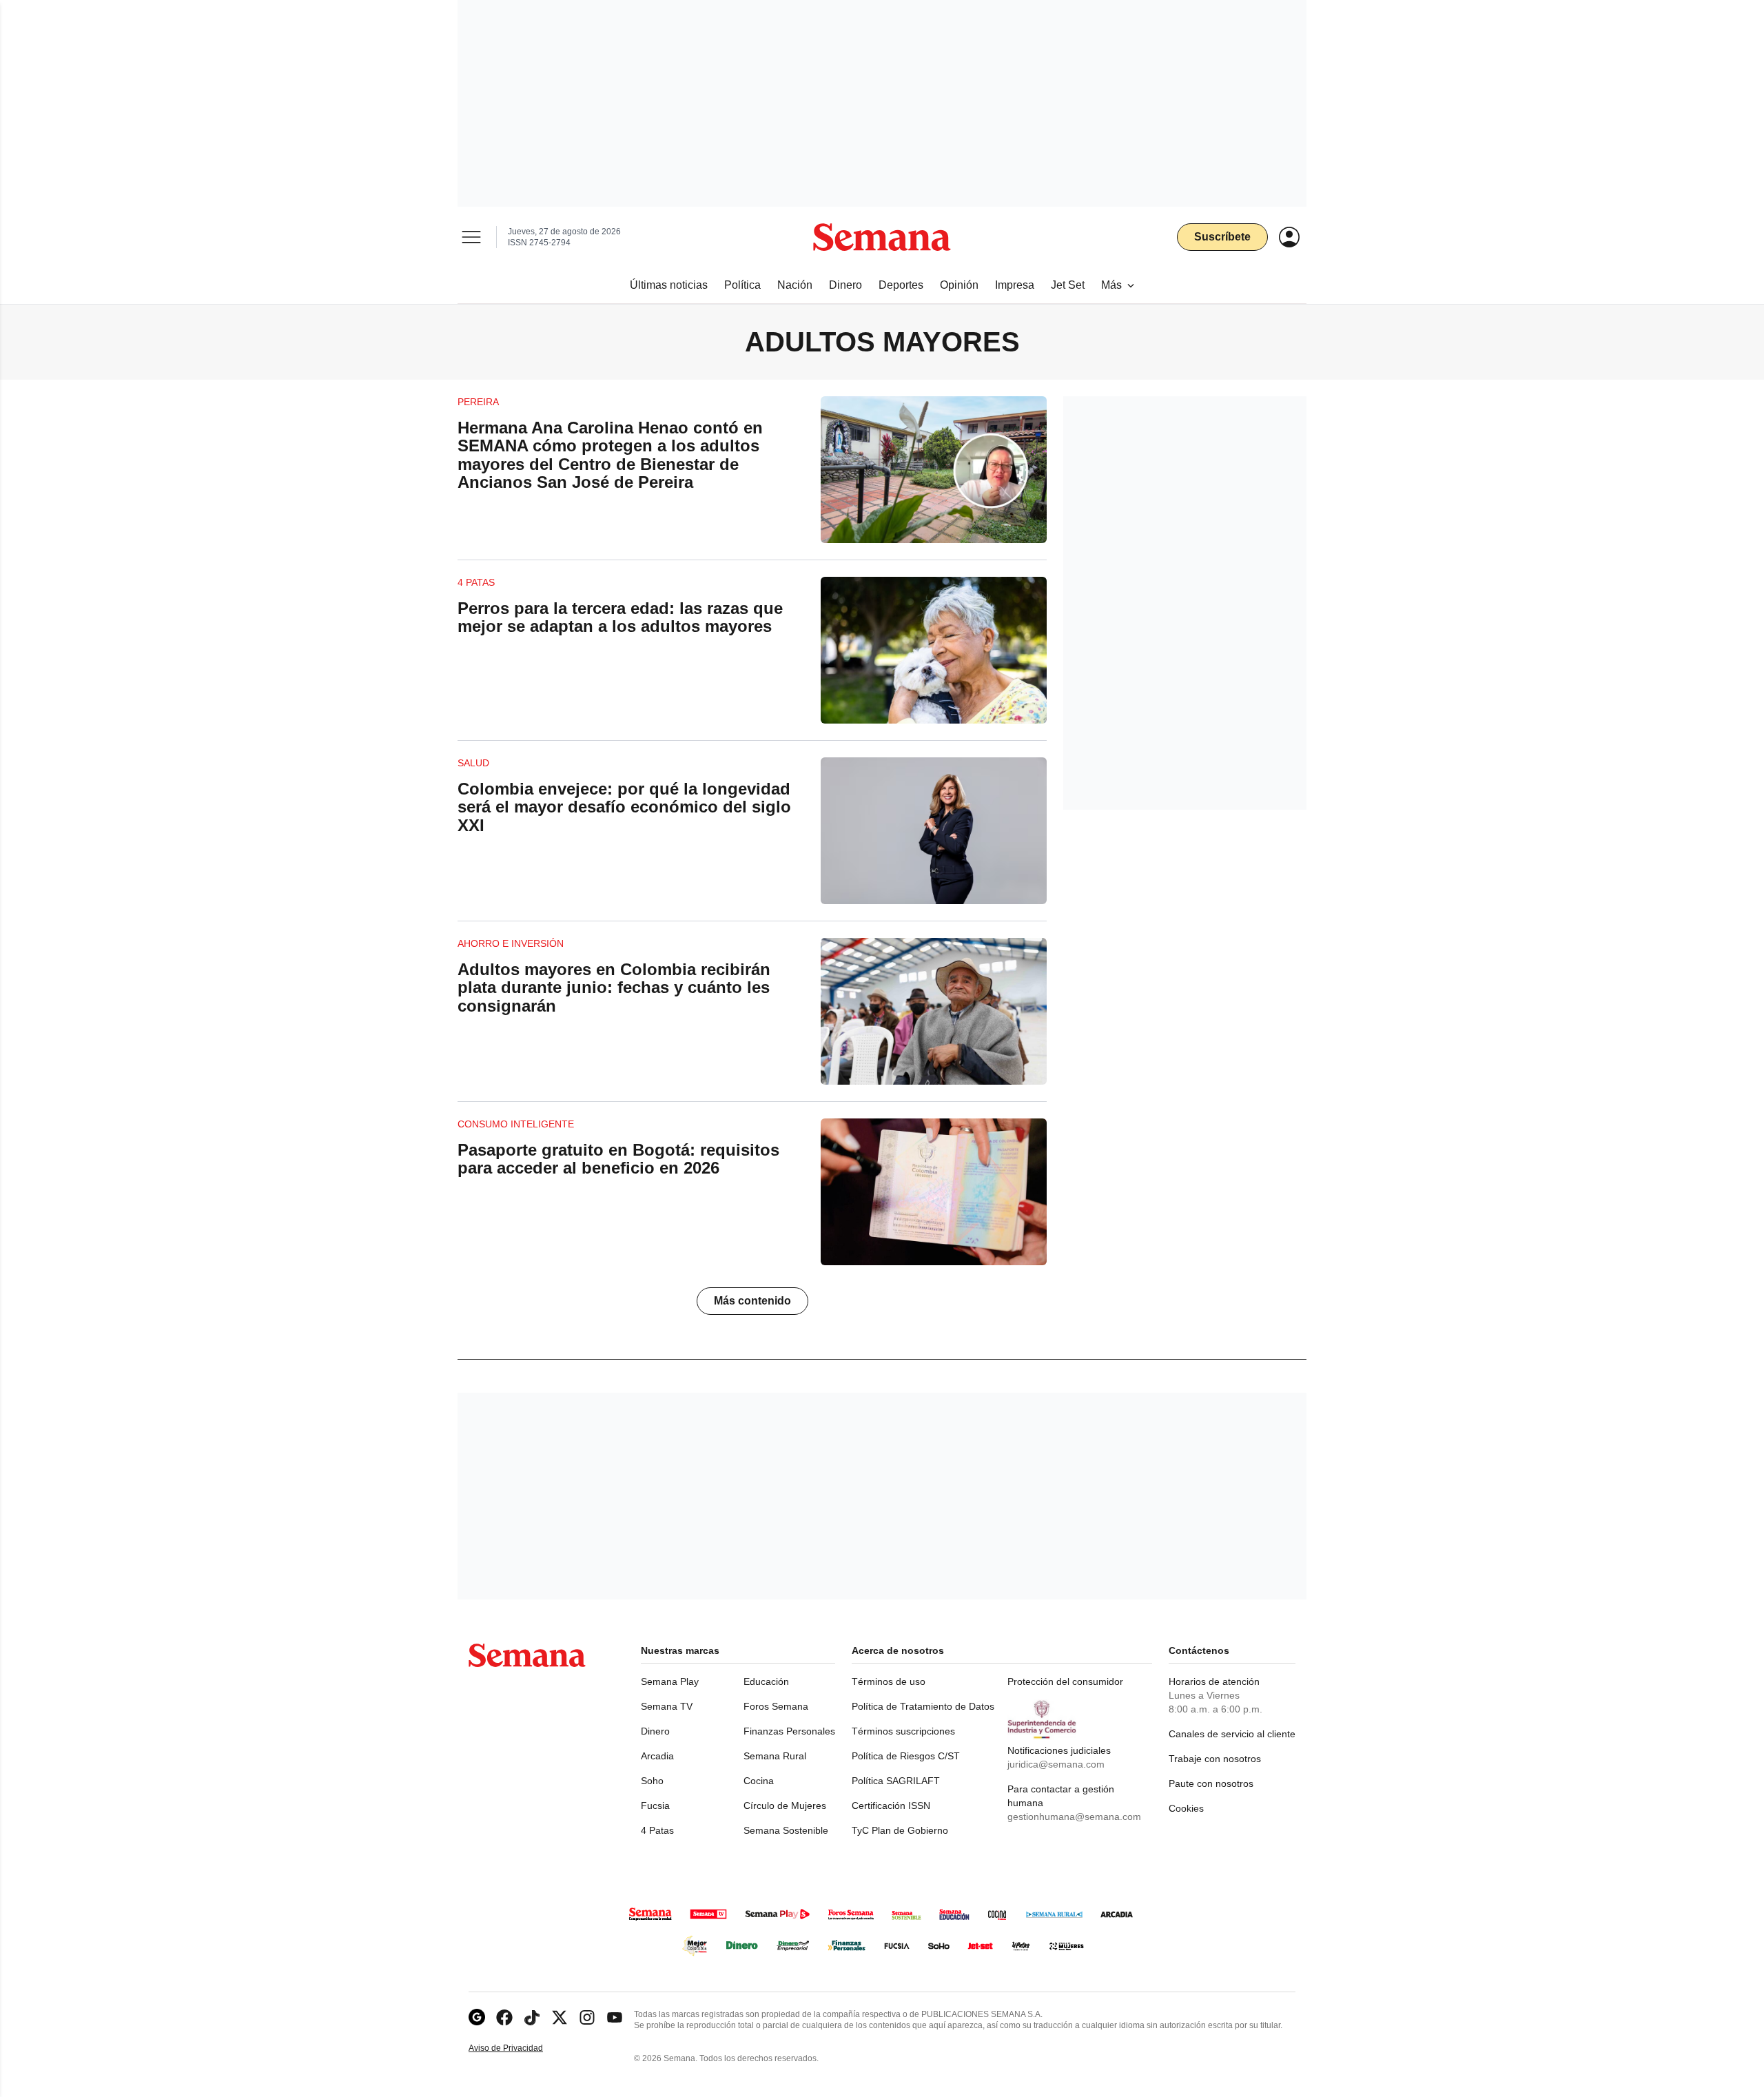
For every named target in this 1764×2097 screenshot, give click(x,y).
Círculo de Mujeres (785, 1806)
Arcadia (657, 1756)
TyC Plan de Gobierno (900, 1830)
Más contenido (752, 1301)
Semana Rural (775, 1756)
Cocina (759, 1781)
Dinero (655, 1731)
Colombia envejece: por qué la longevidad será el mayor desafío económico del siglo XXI (624, 807)
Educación (766, 1681)
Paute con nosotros (1211, 1783)
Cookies (1186, 1808)
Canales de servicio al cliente (1232, 1734)
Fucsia (655, 1806)
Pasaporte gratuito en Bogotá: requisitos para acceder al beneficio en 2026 (618, 1159)
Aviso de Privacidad (520, 2048)
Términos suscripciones (903, 1731)
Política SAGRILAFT (896, 1781)
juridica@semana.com (1056, 1764)
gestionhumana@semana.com (1074, 1817)
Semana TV (667, 1706)
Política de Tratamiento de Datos (923, 1706)
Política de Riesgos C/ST (906, 1756)
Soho (652, 1781)
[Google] (477, 2017)
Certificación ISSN (891, 1806)
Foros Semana (776, 1706)
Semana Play (670, 1681)
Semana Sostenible (786, 1830)
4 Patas (657, 1830)
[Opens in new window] (504, 2017)
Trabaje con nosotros (1215, 1759)
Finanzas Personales (789, 1731)
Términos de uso (889, 1681)
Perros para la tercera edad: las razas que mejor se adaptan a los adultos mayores (620, 617)
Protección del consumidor (1065, 1681)
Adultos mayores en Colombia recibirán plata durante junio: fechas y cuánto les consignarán (614, 988)
